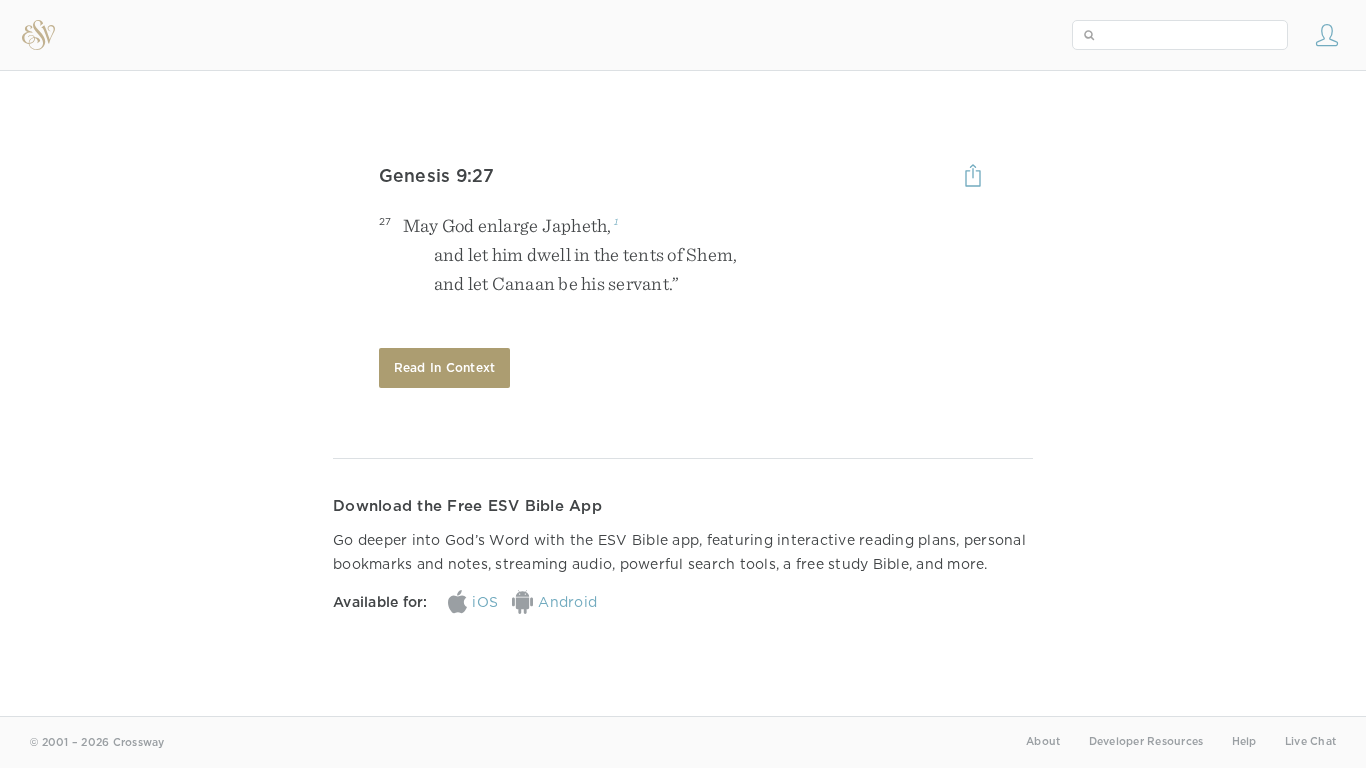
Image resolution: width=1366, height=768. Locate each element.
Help (1244, 741)
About (1043, 741)
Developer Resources (1146, 741)
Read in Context (445, 367)
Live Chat (1310, 741)
